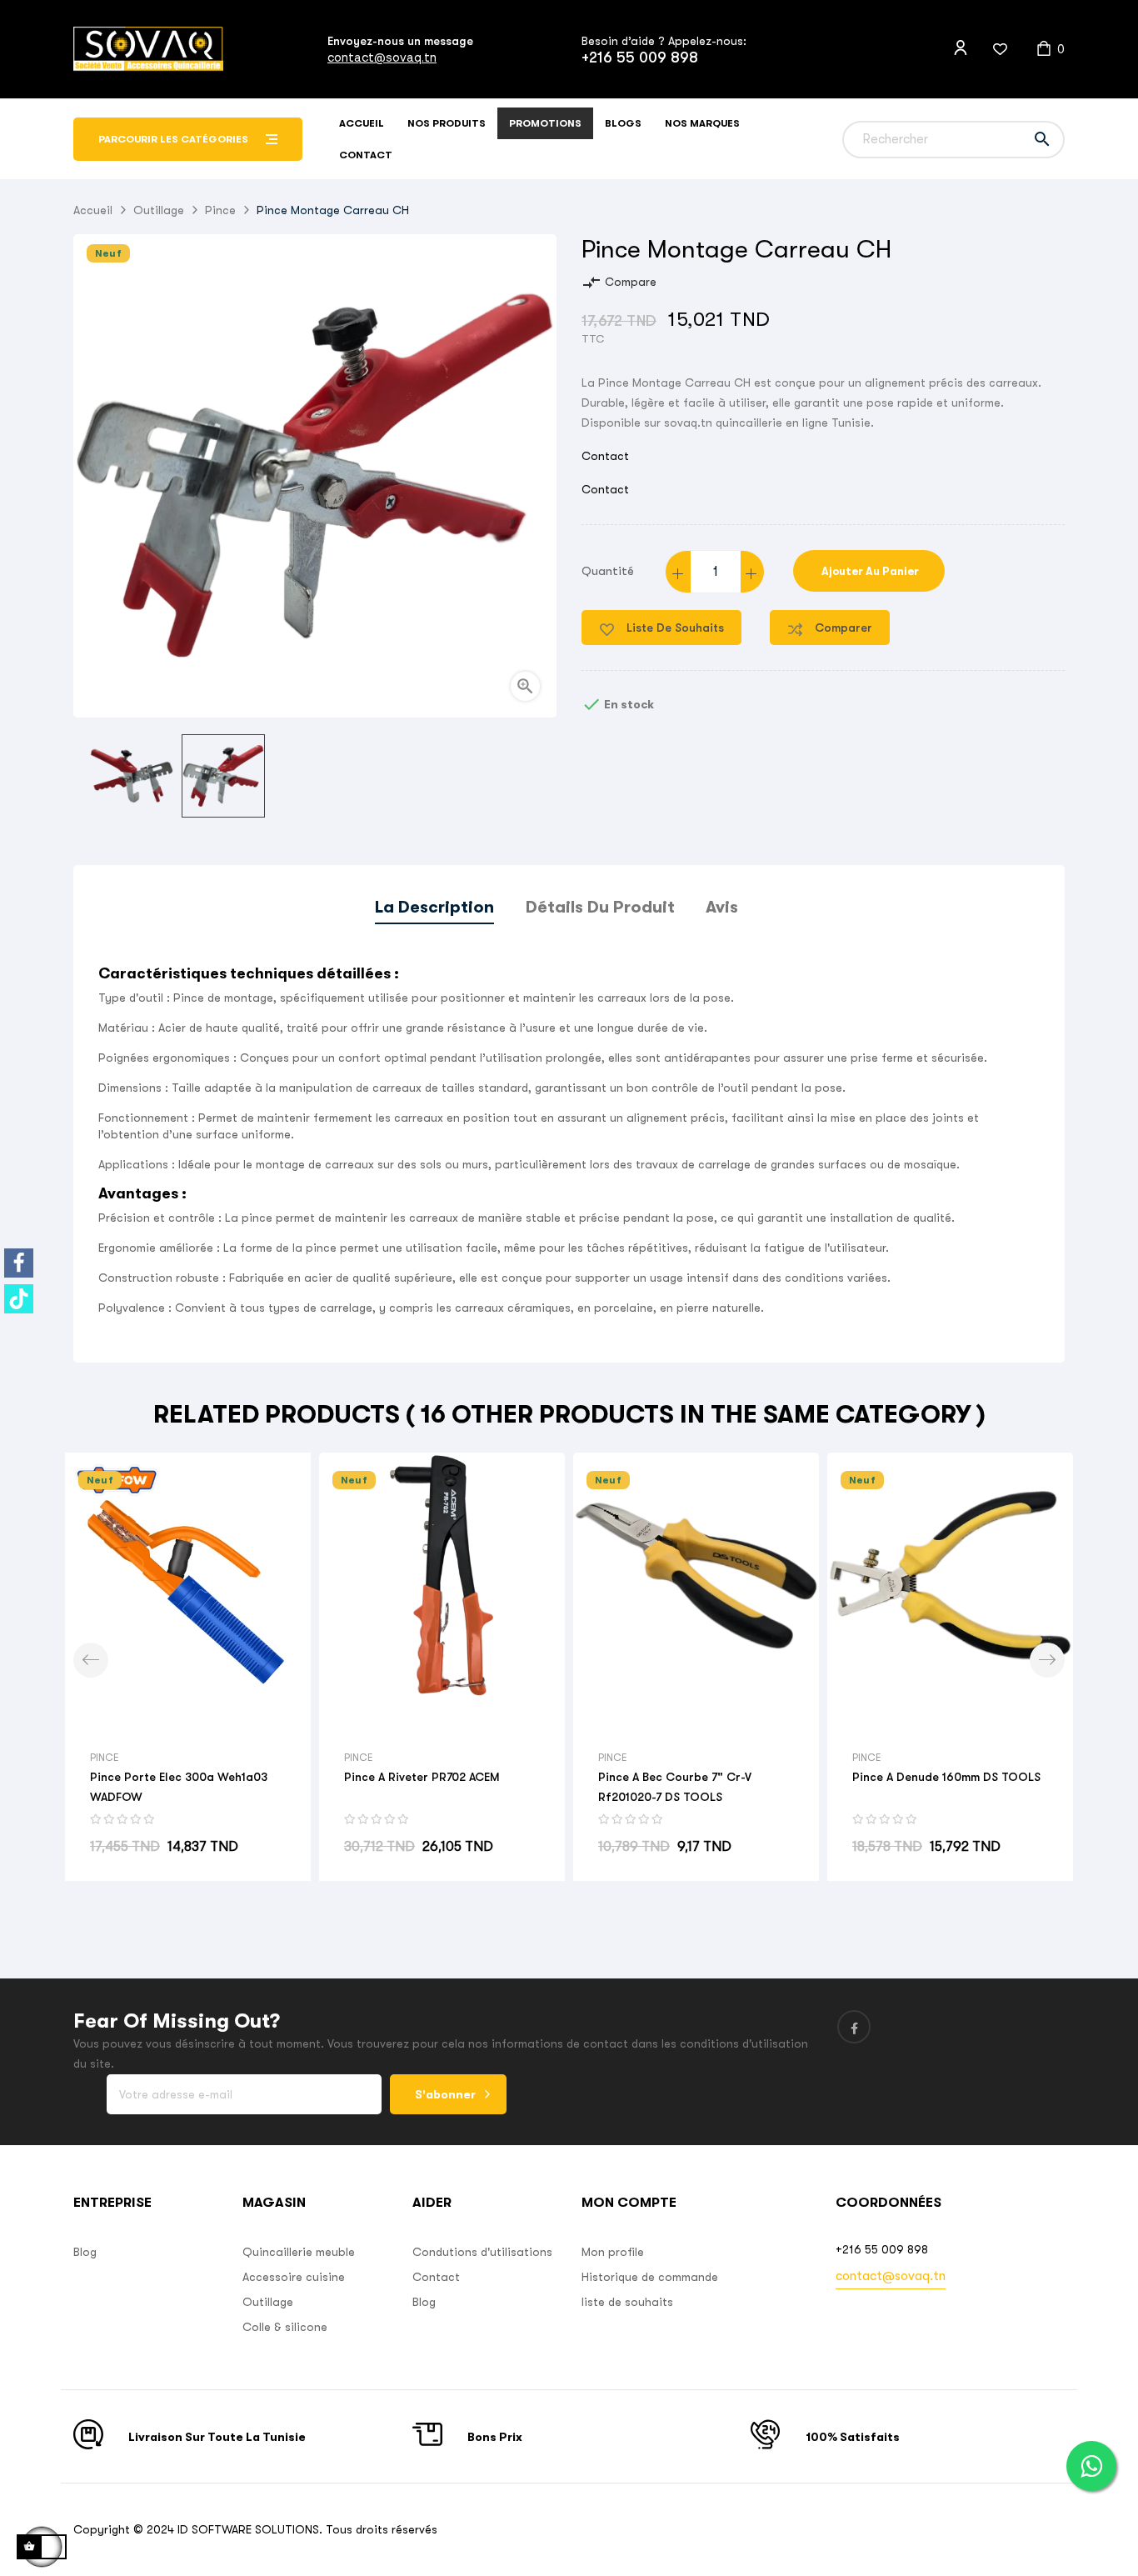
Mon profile (613, 2252)
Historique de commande (650, 2277)
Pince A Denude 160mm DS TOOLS (946, 1777)
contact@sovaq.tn (382, 57)
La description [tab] (434, 907)
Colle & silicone (285, 2327)
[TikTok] (19, 1299)
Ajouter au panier (869, 571)
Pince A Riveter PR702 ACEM (422, 1777)
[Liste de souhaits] (990, 49)
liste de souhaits (627, 2302)
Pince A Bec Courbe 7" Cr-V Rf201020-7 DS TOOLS (675, 1787)
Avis (722, 907)
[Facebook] (19, 1263)
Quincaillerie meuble (299, 2252)
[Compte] (961, 48)
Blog (85, 2252)
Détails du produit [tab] (600, 907)
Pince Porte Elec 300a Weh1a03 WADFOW (179, 1787)
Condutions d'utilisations (482, 2252)
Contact (605, 456)
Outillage (268, 2302)
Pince (104, 1758)
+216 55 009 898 (640, 58)
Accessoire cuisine (294, 2277)
